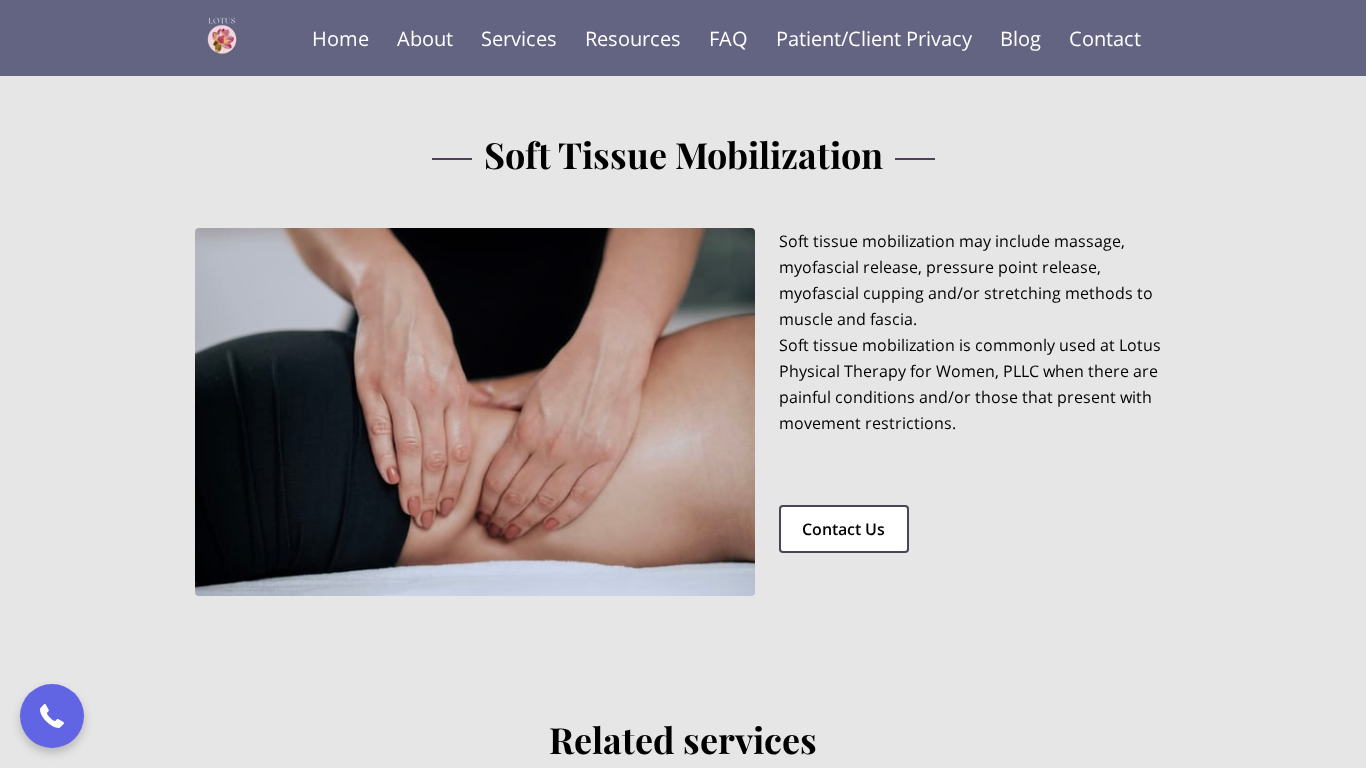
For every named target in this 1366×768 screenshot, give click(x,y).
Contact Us (843, 529)
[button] (52, 716)
